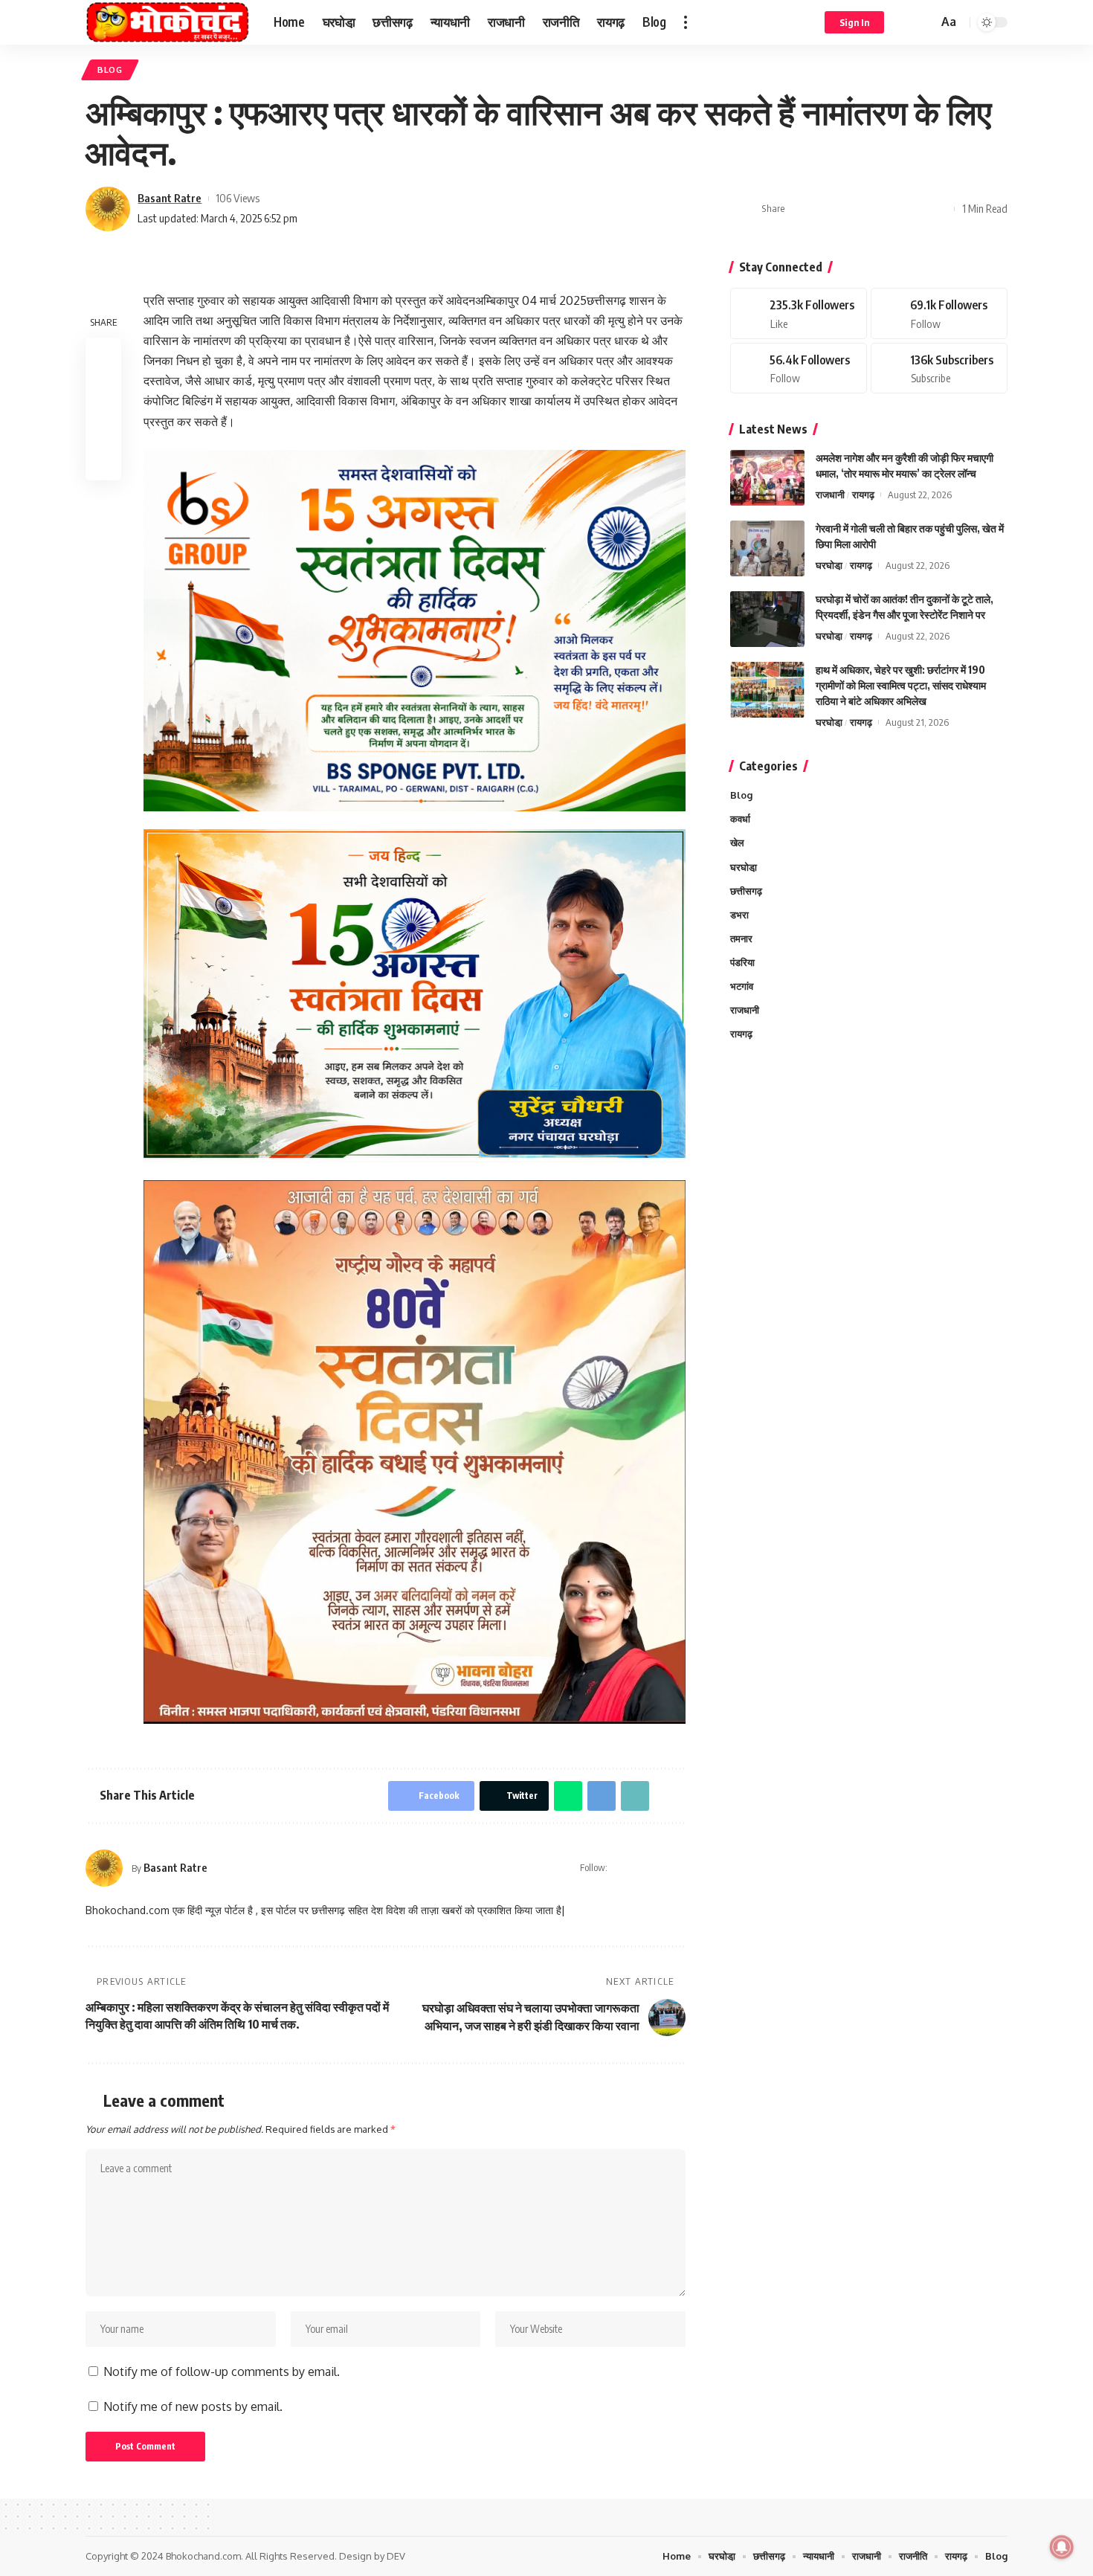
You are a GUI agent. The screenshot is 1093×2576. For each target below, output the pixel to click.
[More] (939, 209)
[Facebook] (641, 1868)
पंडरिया (742, 962)
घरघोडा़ (829, 565)
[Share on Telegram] (870, 209)
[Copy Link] (893, 209)
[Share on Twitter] (824, 209)
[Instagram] (679, 1868)
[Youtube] (939, 368)
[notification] (905, 22)
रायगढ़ (863, 495)
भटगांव (742, 985)
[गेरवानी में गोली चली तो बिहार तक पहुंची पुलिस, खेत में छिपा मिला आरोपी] (767, 548)
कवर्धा (740, 819)
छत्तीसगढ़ (746, 890)
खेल (737, 843)
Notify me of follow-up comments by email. (222, 2371)
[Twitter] (939, 313)
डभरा (739, 914)
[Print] (916, 209)
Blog (110, 70)
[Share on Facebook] (801, 209)
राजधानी (830, 495)
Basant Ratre (170, 198)
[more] (686, 22)
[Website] (620, 1868)
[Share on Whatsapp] (847, 209)
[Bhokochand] (168, 22)
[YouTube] (660, 1868)
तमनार (741, 938)
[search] (924, 22)
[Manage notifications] (1062, 2547)
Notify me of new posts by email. (193, 2406)
